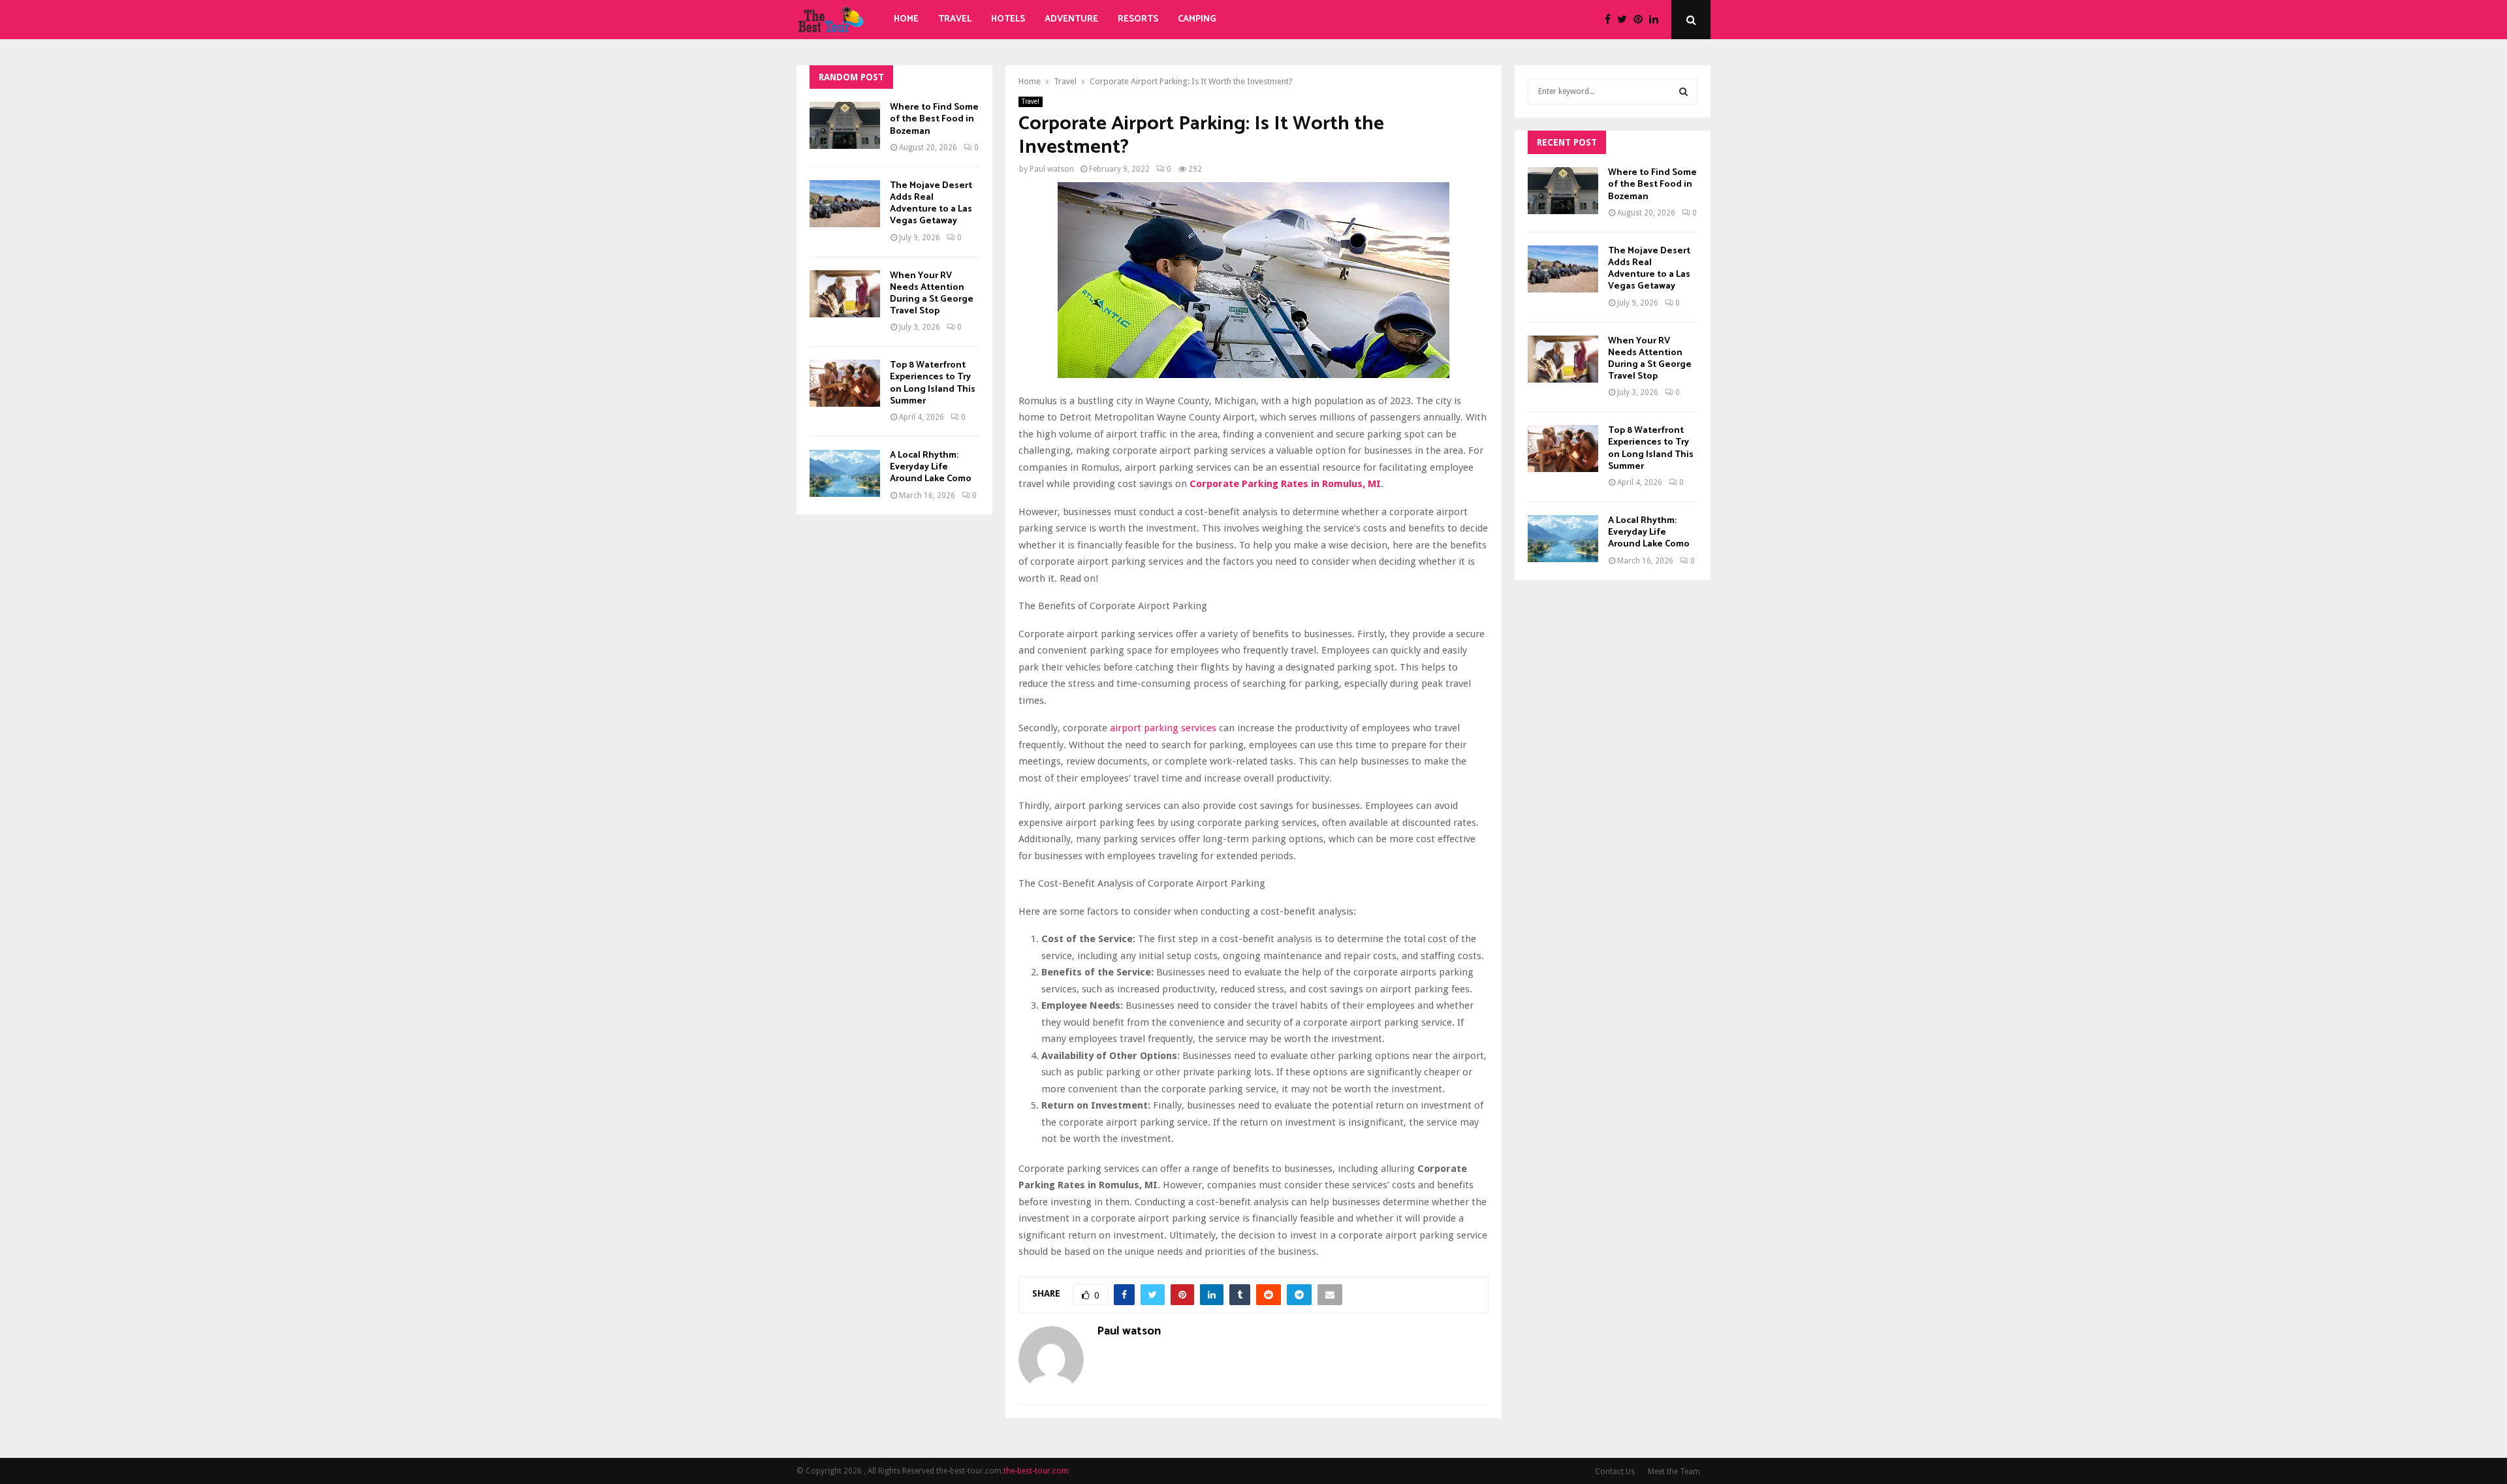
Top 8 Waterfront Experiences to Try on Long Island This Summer (933, 383)
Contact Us (1615, 1472)
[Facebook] (1611, 20)
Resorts (1138, 19)
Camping (1197, 19)
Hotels (1008, 19)
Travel (955, 19)
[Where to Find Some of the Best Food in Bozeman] (845, 125)
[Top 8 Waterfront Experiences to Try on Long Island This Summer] (845, 383)
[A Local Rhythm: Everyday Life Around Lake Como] (845, 473)
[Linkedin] (1657, 20)
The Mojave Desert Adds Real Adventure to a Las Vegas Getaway (931, 204)
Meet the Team (1674, 1472)
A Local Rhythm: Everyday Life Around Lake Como (931, 467)
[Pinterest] (1641, 20)
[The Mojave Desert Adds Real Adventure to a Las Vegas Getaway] (845, 204)
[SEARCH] (1683, 91)
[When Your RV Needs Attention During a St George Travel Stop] (845, 294)
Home (906, 19)
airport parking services (1163, 728)
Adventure (1071, 19)
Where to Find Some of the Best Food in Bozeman (934, 119)
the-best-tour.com (1036, 1471)
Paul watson (1052, 169)
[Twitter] (1625, 20)
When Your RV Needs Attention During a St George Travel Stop (932, 294)
